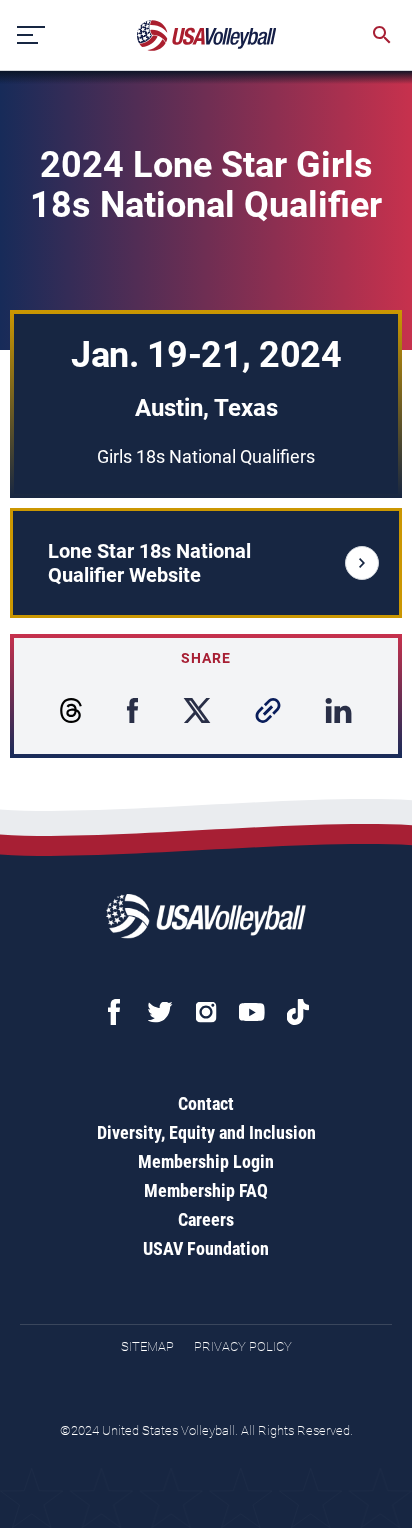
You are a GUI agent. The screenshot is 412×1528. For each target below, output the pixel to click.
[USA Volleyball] (207, 35)
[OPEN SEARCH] (382, 35)
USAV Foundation (206, 1248)
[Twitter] (160, 1012)
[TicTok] (298, 1012)
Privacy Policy (243, 1346)
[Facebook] (114, 1012)
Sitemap (147, 1346)
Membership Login (206, 1161)
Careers (206, 1219)
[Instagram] (206, 1012)
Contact (206, 1103)
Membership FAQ (206, 1190)
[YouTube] (252, 1012)
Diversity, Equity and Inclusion (206, 1132)
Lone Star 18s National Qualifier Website (149, 563)
